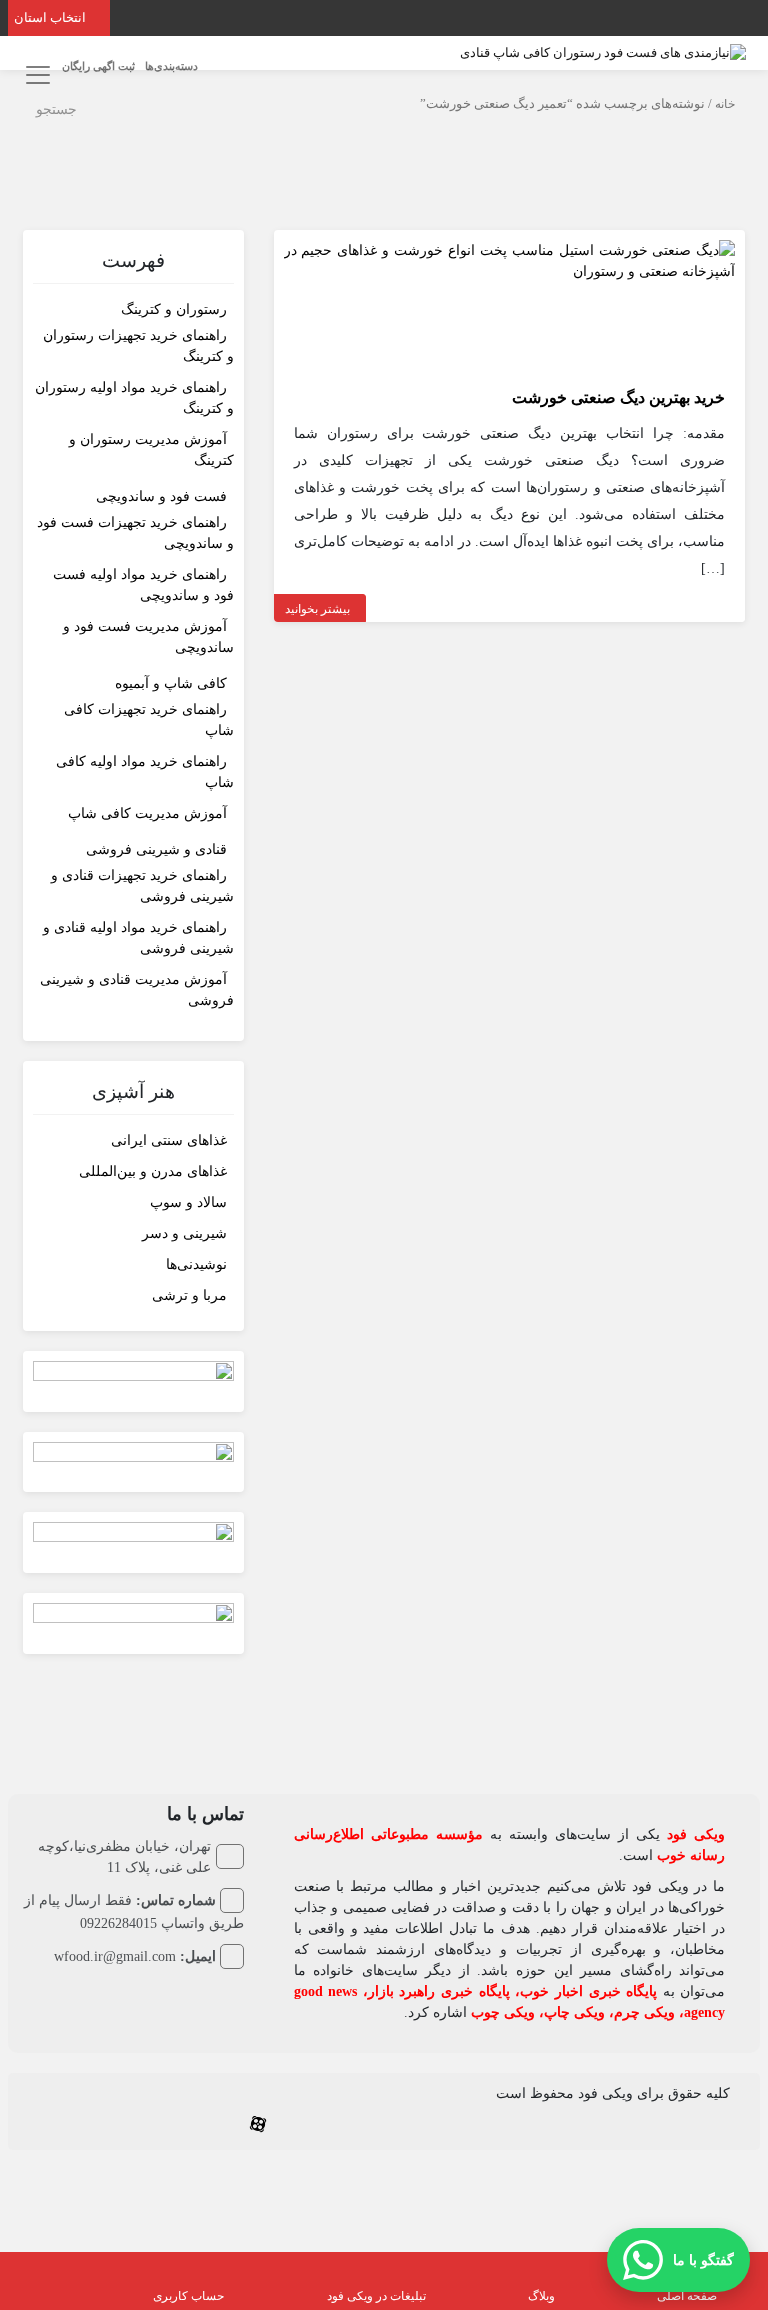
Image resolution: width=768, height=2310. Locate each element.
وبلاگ (541, 2296)
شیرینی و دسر (184, 1233)
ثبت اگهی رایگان (98, 66)
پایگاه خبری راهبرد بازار (439, 1991)
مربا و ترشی (189, 1295)
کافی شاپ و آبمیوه (171, 683)
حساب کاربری (188, 2296)
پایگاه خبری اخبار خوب (588, 1991)
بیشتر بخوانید (317, 609)
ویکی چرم (644, 2012)
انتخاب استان (51, 17)
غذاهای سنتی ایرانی (169, 1140)
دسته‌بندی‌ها (171, 66)
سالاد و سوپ (188, 1202)
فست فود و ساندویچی (161, 496)
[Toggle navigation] (34, 74)
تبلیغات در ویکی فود (376, 2296)
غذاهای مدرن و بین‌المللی (153, 1171)
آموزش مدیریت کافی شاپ (147, 813)
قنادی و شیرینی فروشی (156, 849)
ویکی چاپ (574, 2012)
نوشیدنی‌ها (196, 1264)
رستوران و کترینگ (174, 309)
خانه (725, 104)
